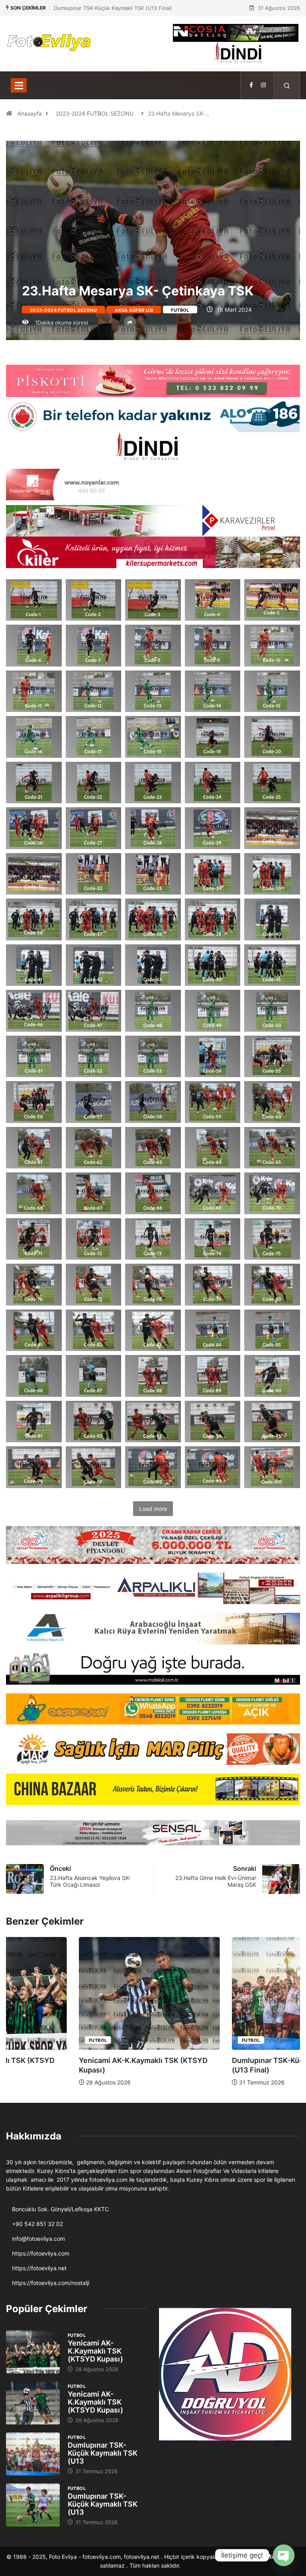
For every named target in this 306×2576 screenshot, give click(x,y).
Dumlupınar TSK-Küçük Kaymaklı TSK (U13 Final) (113, 8)
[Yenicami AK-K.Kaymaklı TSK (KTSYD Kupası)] (33, 2352)
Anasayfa (30, 113)
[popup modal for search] (287, 85)
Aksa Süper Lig (134, 310)
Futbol (180, 310)
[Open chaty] (284, 2555)
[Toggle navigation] (19, 85)
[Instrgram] (263, 85)
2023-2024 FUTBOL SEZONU (95, 113)
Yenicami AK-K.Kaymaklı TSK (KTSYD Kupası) (95, 2351)
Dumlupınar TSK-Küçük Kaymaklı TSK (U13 (103, 2453)
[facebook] (251, 85)
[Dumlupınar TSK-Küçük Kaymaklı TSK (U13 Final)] (33, 2454)
